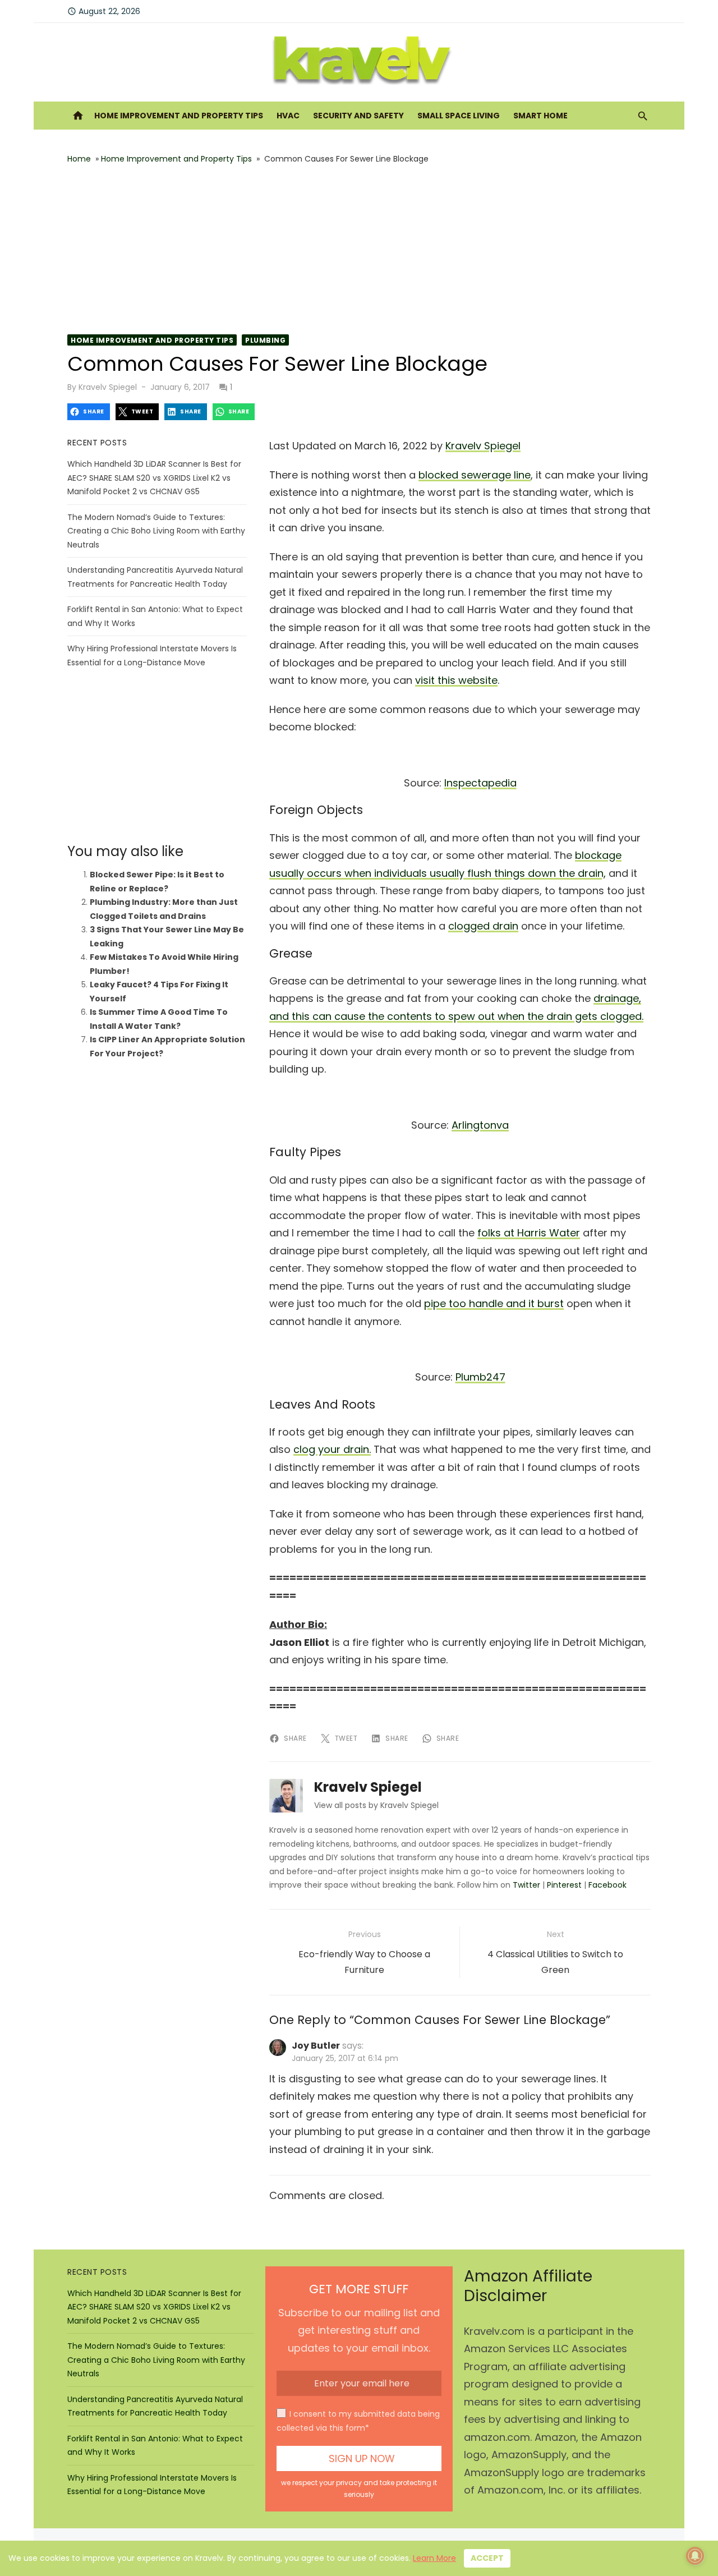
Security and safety (358, 116)
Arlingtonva (480, 1125)
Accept (487, 2558)
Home (79, 159)
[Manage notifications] (695, 2556)
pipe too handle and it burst (494, 1303)
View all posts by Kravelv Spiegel (376, 1805)
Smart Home (540, 116)
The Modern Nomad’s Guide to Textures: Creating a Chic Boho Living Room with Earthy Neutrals (156, 531)
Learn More (434, 2558)
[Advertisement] (359, 250)
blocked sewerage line (475, 475)
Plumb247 (480, 1377)
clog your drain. (332, 1449)
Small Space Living (459, 116)
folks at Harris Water (529, 1233)
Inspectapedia (480, 783)
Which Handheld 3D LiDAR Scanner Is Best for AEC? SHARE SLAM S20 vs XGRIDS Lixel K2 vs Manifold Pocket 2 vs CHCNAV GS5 (154, 478)
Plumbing (265, 340)
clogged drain (483, 926)
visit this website (456, 680)
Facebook (607, 1885)
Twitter (526, 1885)
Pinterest (564, 1885)
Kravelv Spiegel (108, 387)
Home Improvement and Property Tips (179, 116)
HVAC (288, 116)
